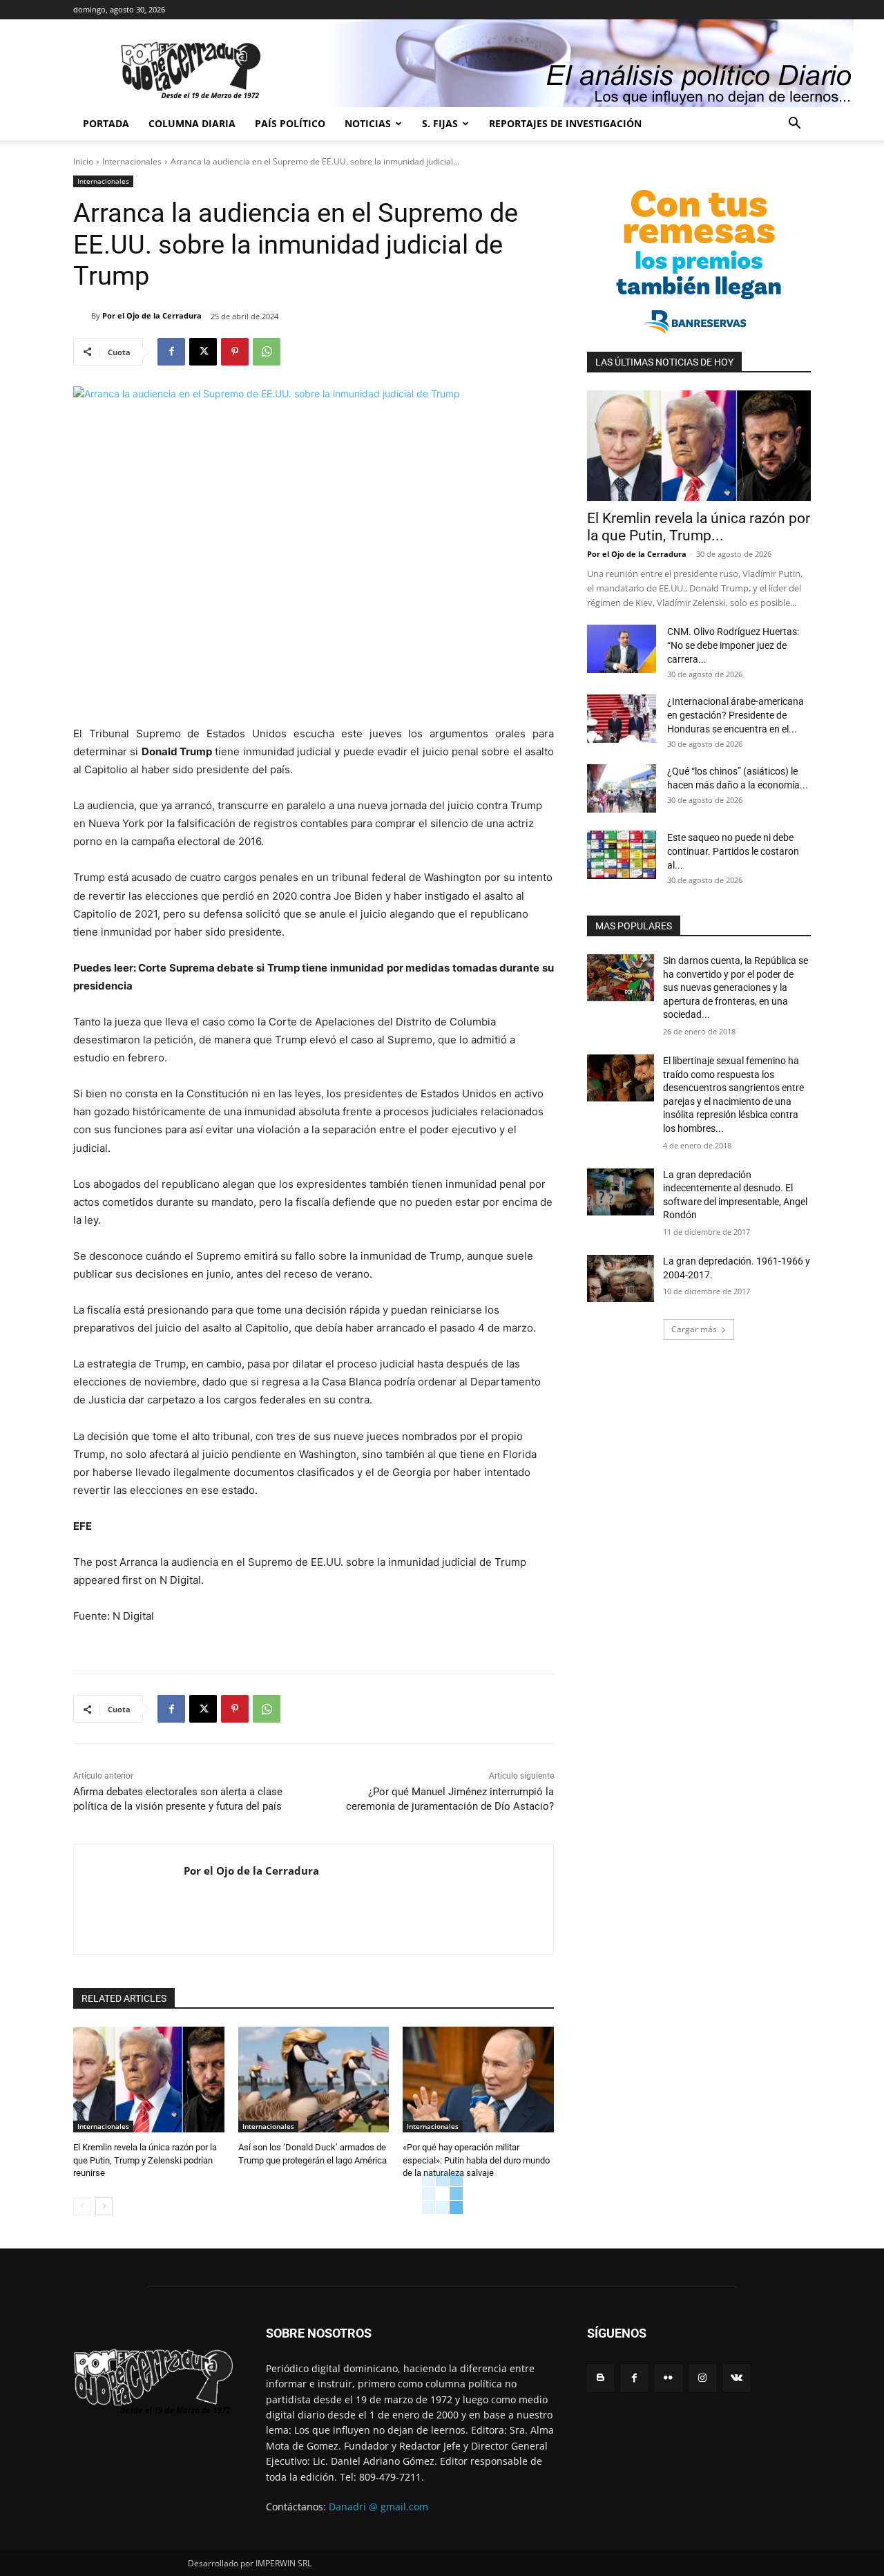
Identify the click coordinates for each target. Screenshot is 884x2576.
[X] (203, 352)
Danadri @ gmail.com (378, 2507)
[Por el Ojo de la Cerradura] (82, 316)
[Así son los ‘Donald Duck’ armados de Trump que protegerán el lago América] (314, 2080)
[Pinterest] (235, 352)
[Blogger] (600, 2378)
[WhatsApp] (267, 352)
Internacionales (132, 161)
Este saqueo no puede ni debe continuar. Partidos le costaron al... (733, 851)
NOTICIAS (368, 123)
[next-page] (104, 2206)
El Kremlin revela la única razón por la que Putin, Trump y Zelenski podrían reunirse (145, 2160)
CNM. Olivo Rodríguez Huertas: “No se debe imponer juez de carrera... (733, 645)
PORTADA (106, 123)
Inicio (83, 161)
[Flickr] (668, 2378)
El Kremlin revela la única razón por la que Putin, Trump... (699, 527)
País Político (290, 123)
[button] (794, 125)
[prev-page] (82, 2206)
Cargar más (694, 1329)
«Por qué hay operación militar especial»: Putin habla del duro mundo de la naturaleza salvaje (476, 2160)
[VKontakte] (737, 2378)
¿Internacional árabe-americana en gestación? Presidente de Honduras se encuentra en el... (736, 715)
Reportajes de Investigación (565, 123)
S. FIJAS (440, 123)
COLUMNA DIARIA (192, 123)
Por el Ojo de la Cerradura (152, 315)
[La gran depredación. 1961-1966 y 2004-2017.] (621, 1278)
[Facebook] (171, 352)
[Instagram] (703, 2378)
